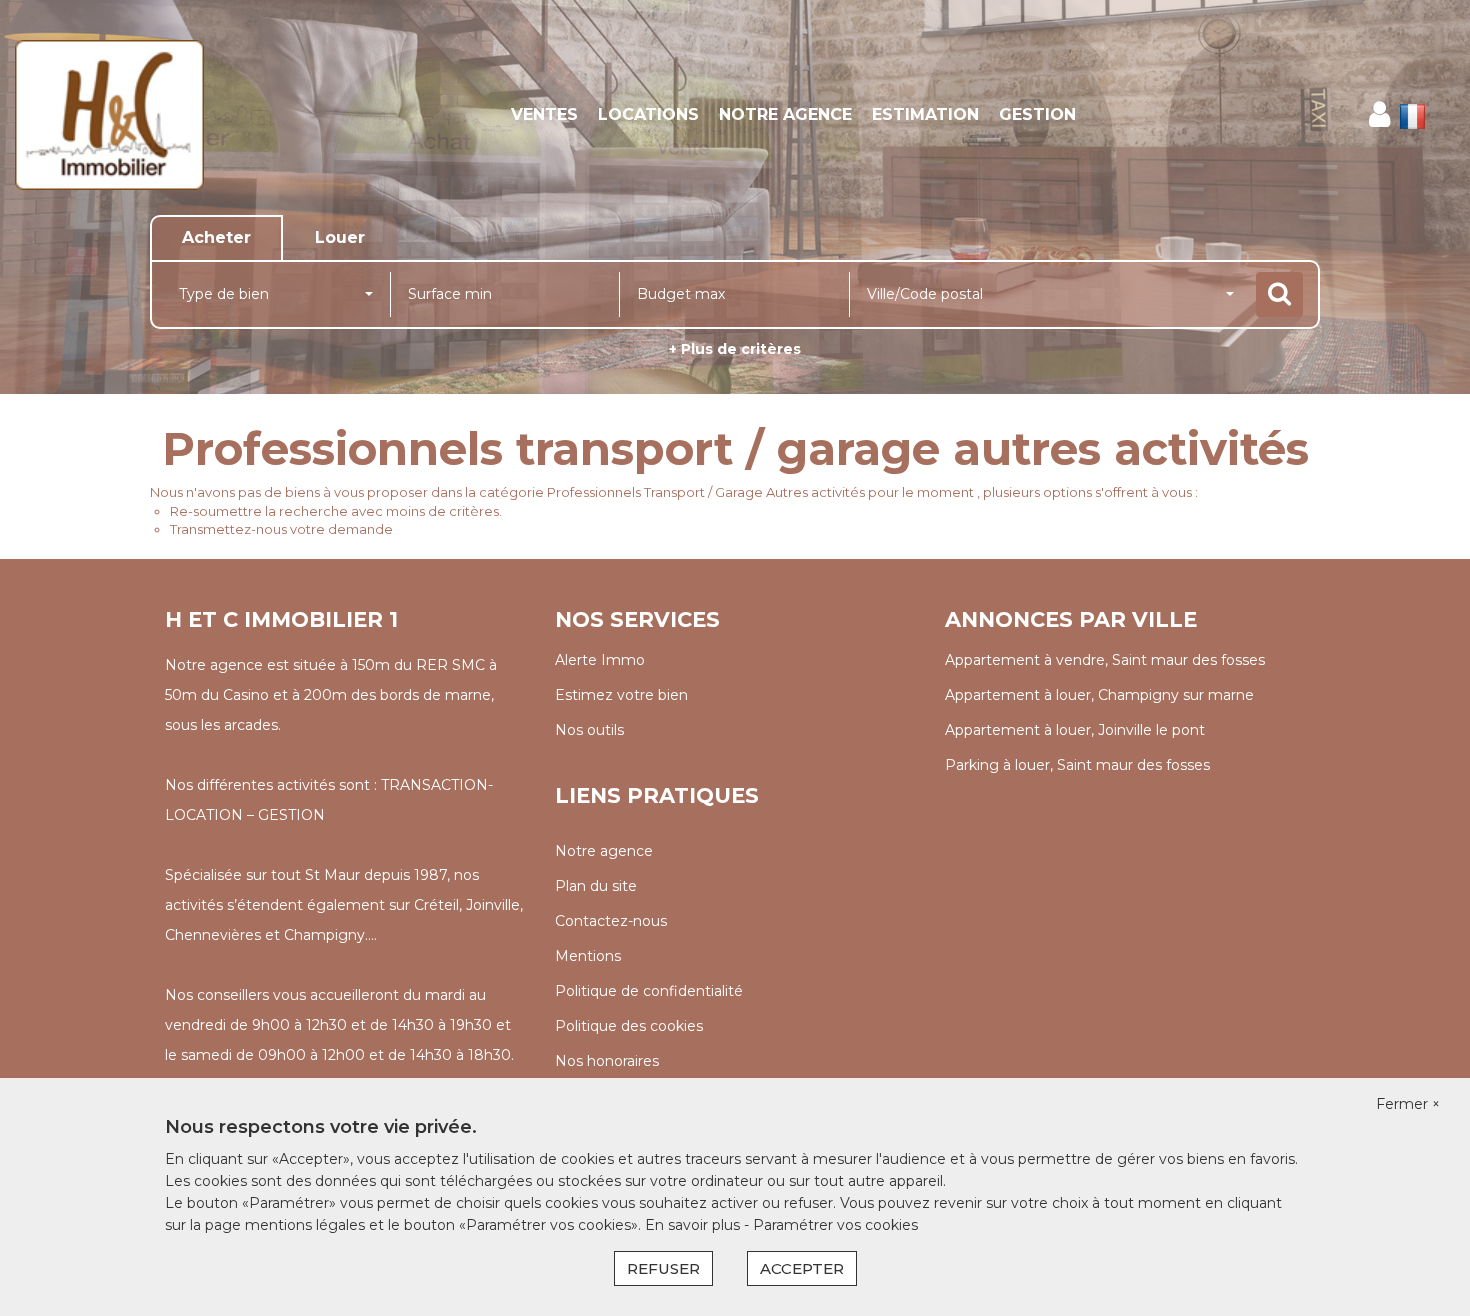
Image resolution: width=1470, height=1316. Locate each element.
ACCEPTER (802, 1268)
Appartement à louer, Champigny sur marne (1099, 695)
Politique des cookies (629, 1026)
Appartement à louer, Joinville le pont (1075, 730)
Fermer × (1408, 1104)
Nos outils (589, 730)
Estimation (925, 114)
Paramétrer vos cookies (835, 1225)
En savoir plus (694, 1225)
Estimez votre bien (621, 695)
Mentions (588, 956)
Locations (648, 114)
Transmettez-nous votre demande (281, 529)
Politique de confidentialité (649, 991)
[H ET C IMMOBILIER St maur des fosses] (132, 115)
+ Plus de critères (735, 349)
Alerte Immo (600, 660)
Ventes (544, 114)
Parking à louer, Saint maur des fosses (1077, 765)
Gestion (1037, 114)
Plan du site (596, 886)
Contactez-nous (611, 921)
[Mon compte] (1379, 114)
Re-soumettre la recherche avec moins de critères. (336, 511)
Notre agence (785, 114)
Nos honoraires (607, 1061)
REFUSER (663, 1268)
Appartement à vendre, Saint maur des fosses (1105, 660)
